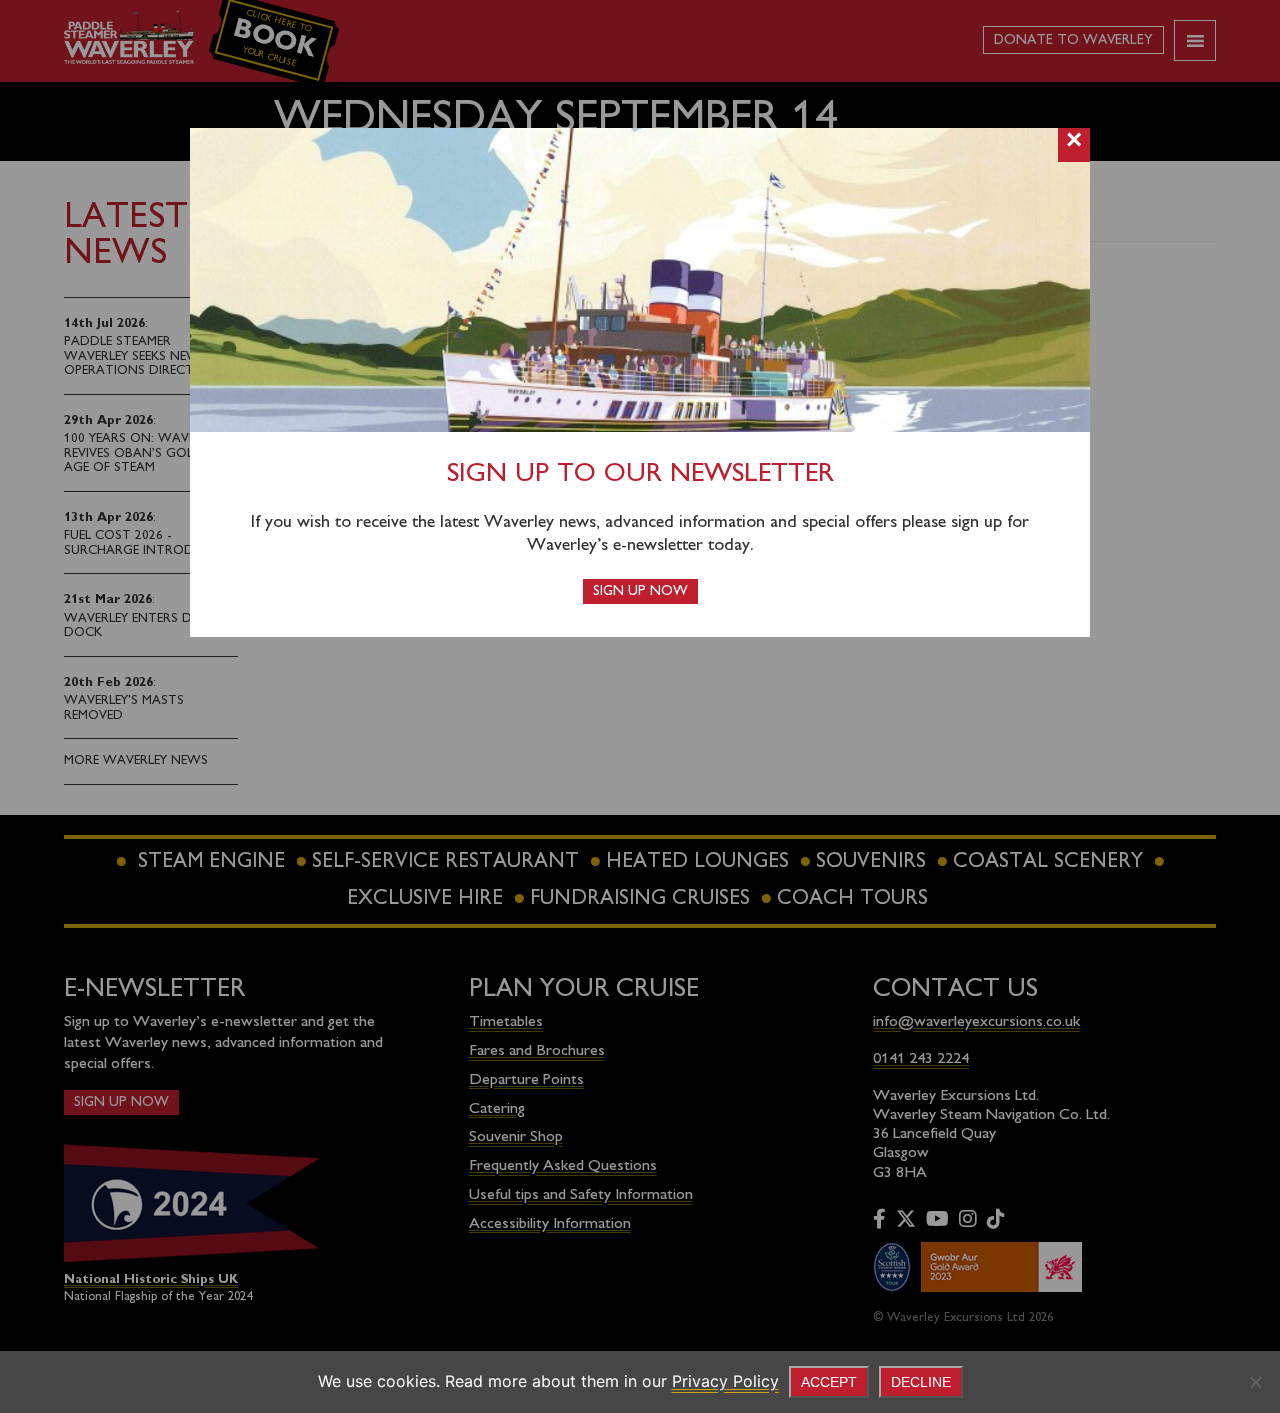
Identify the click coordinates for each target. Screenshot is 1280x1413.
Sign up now (640, 591)
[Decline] (1255, 1382)
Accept (829, 1382)
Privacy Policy (725, 1381)
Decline (921, 1382)
